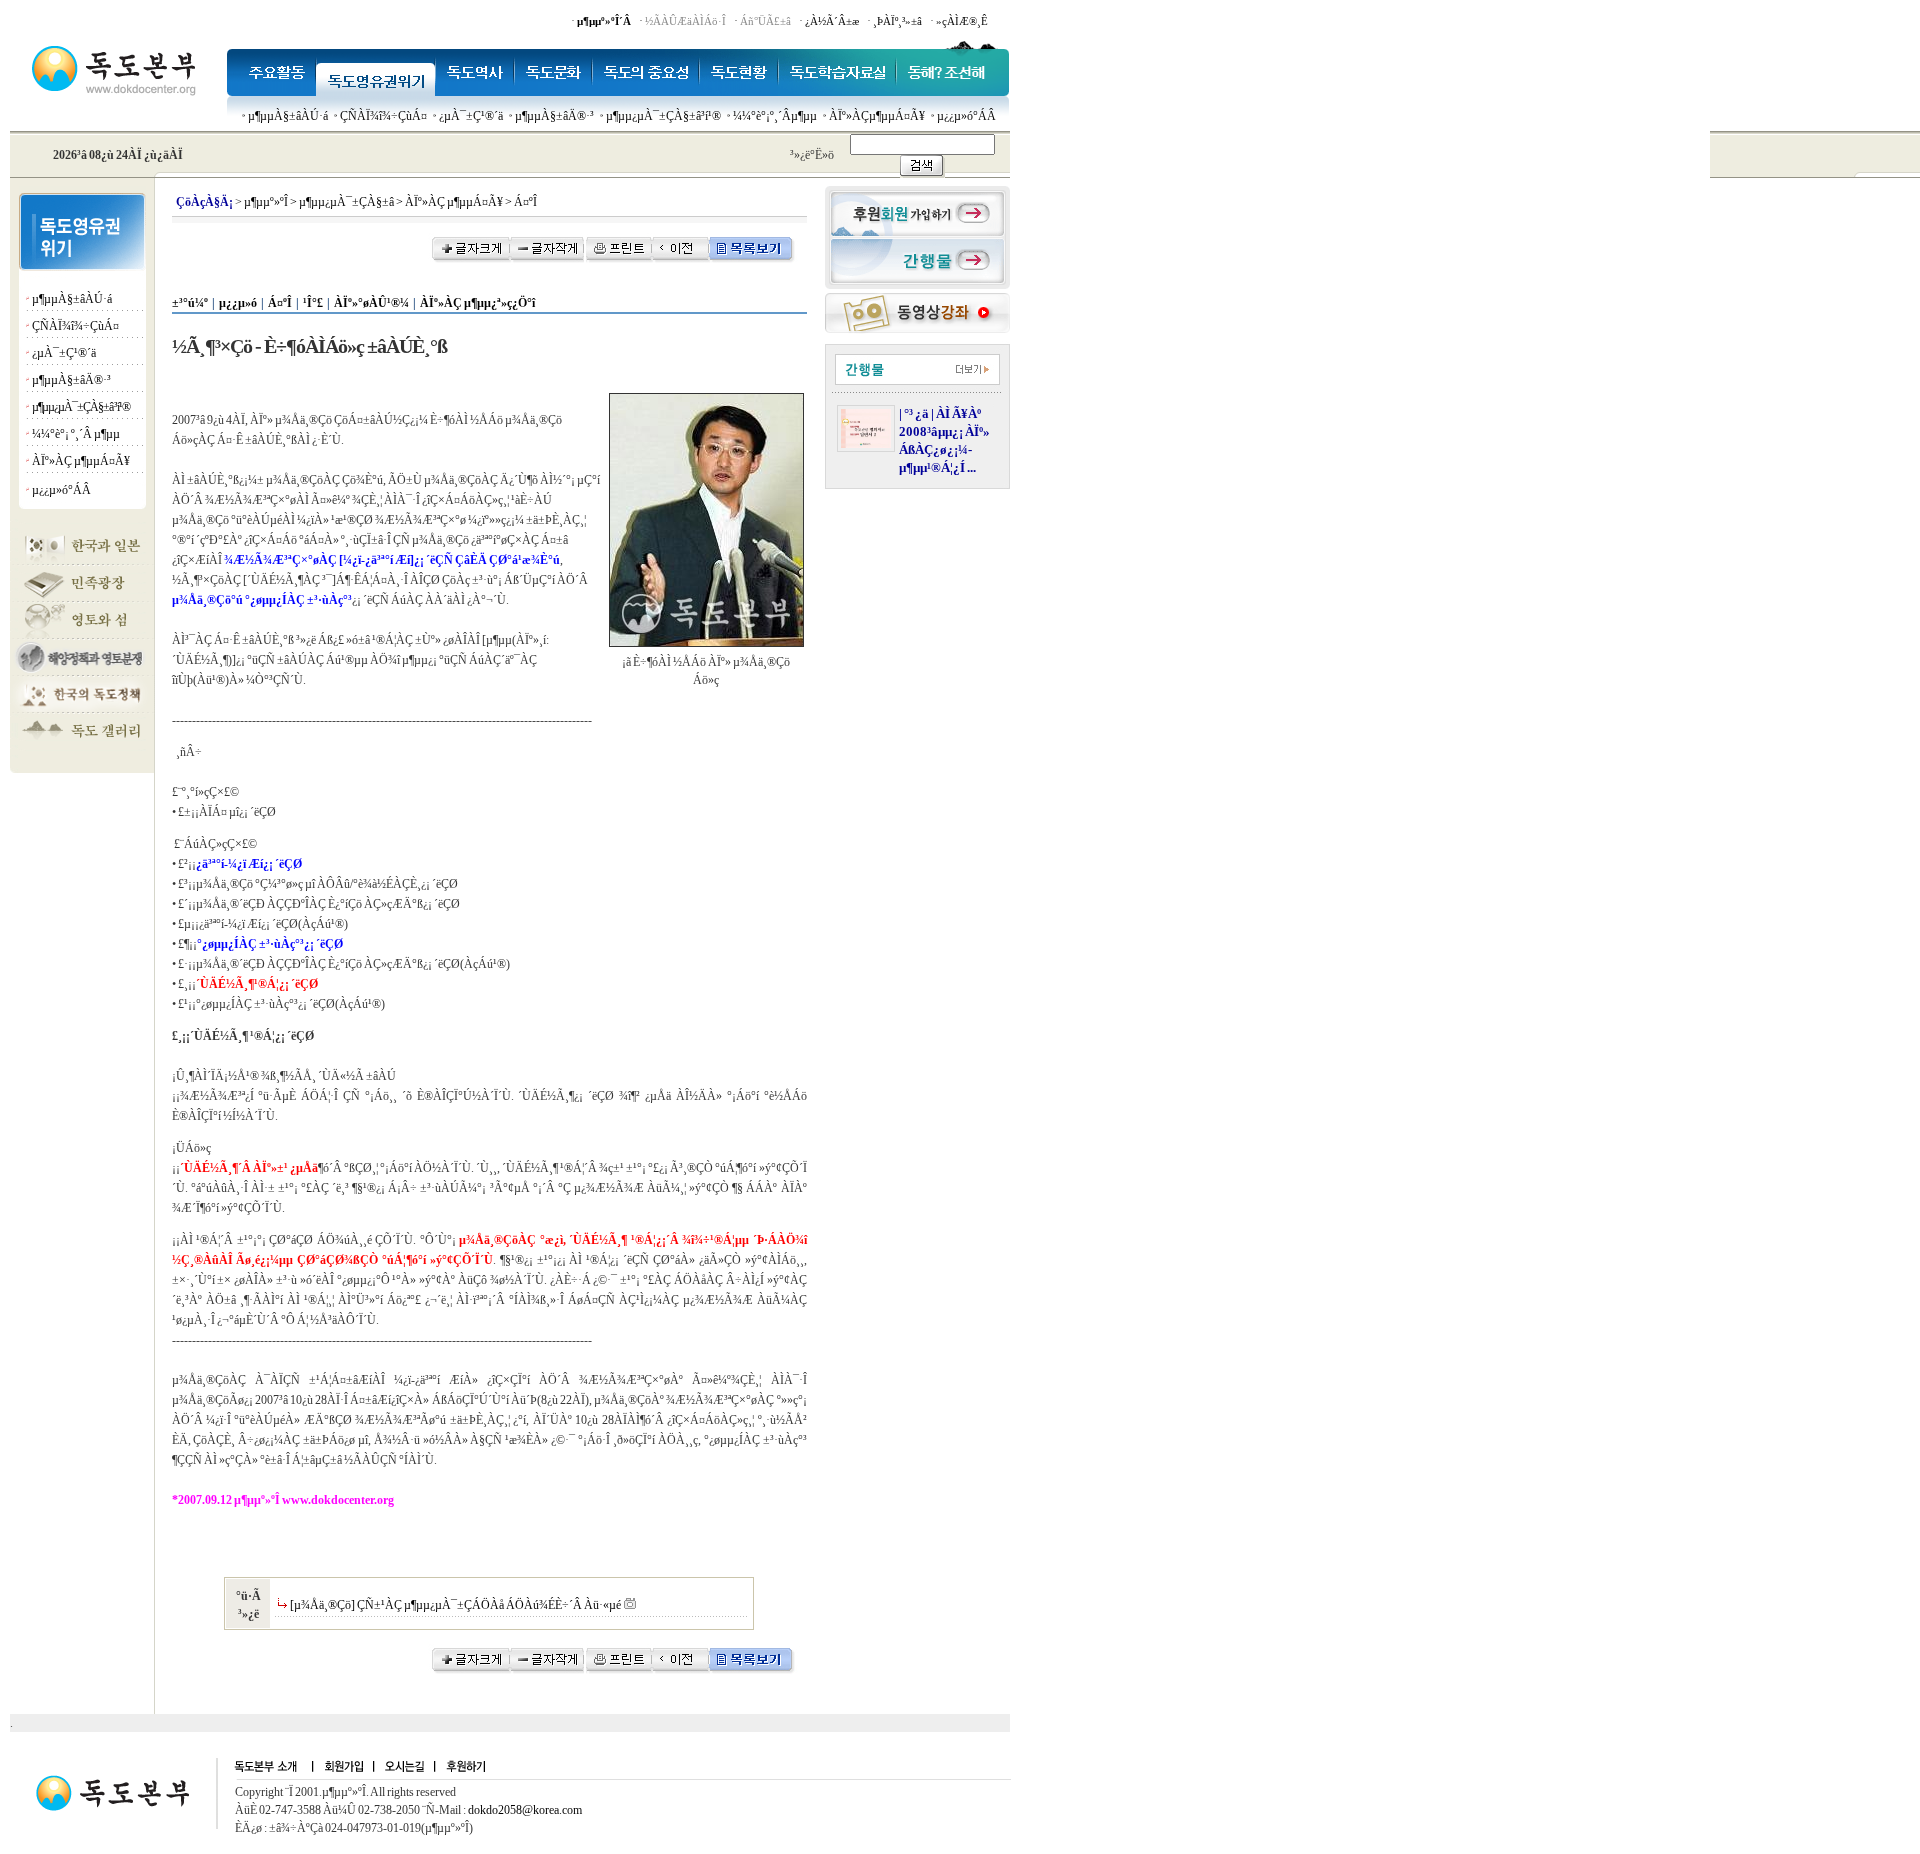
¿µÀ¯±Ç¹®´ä (471, 116)
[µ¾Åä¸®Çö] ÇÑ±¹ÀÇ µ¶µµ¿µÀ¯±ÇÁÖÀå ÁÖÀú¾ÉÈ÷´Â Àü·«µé (455, 1605)
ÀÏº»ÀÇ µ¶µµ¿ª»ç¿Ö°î (477, 303)
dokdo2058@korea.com (525, 1810)
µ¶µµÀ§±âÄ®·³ (554, 116)
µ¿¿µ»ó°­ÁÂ (966, 116)
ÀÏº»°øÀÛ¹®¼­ (371, 303)
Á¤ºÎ (280, 303)
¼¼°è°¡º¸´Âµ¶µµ (775, 116)
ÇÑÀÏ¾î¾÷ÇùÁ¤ (383, 116)
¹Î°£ (313, 303)
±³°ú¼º (190, 303)
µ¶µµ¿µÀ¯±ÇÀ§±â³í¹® (663, 116)
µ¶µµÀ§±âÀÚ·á (288, 116)
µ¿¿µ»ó (238, 303)
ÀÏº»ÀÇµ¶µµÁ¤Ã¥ (877, 116)
